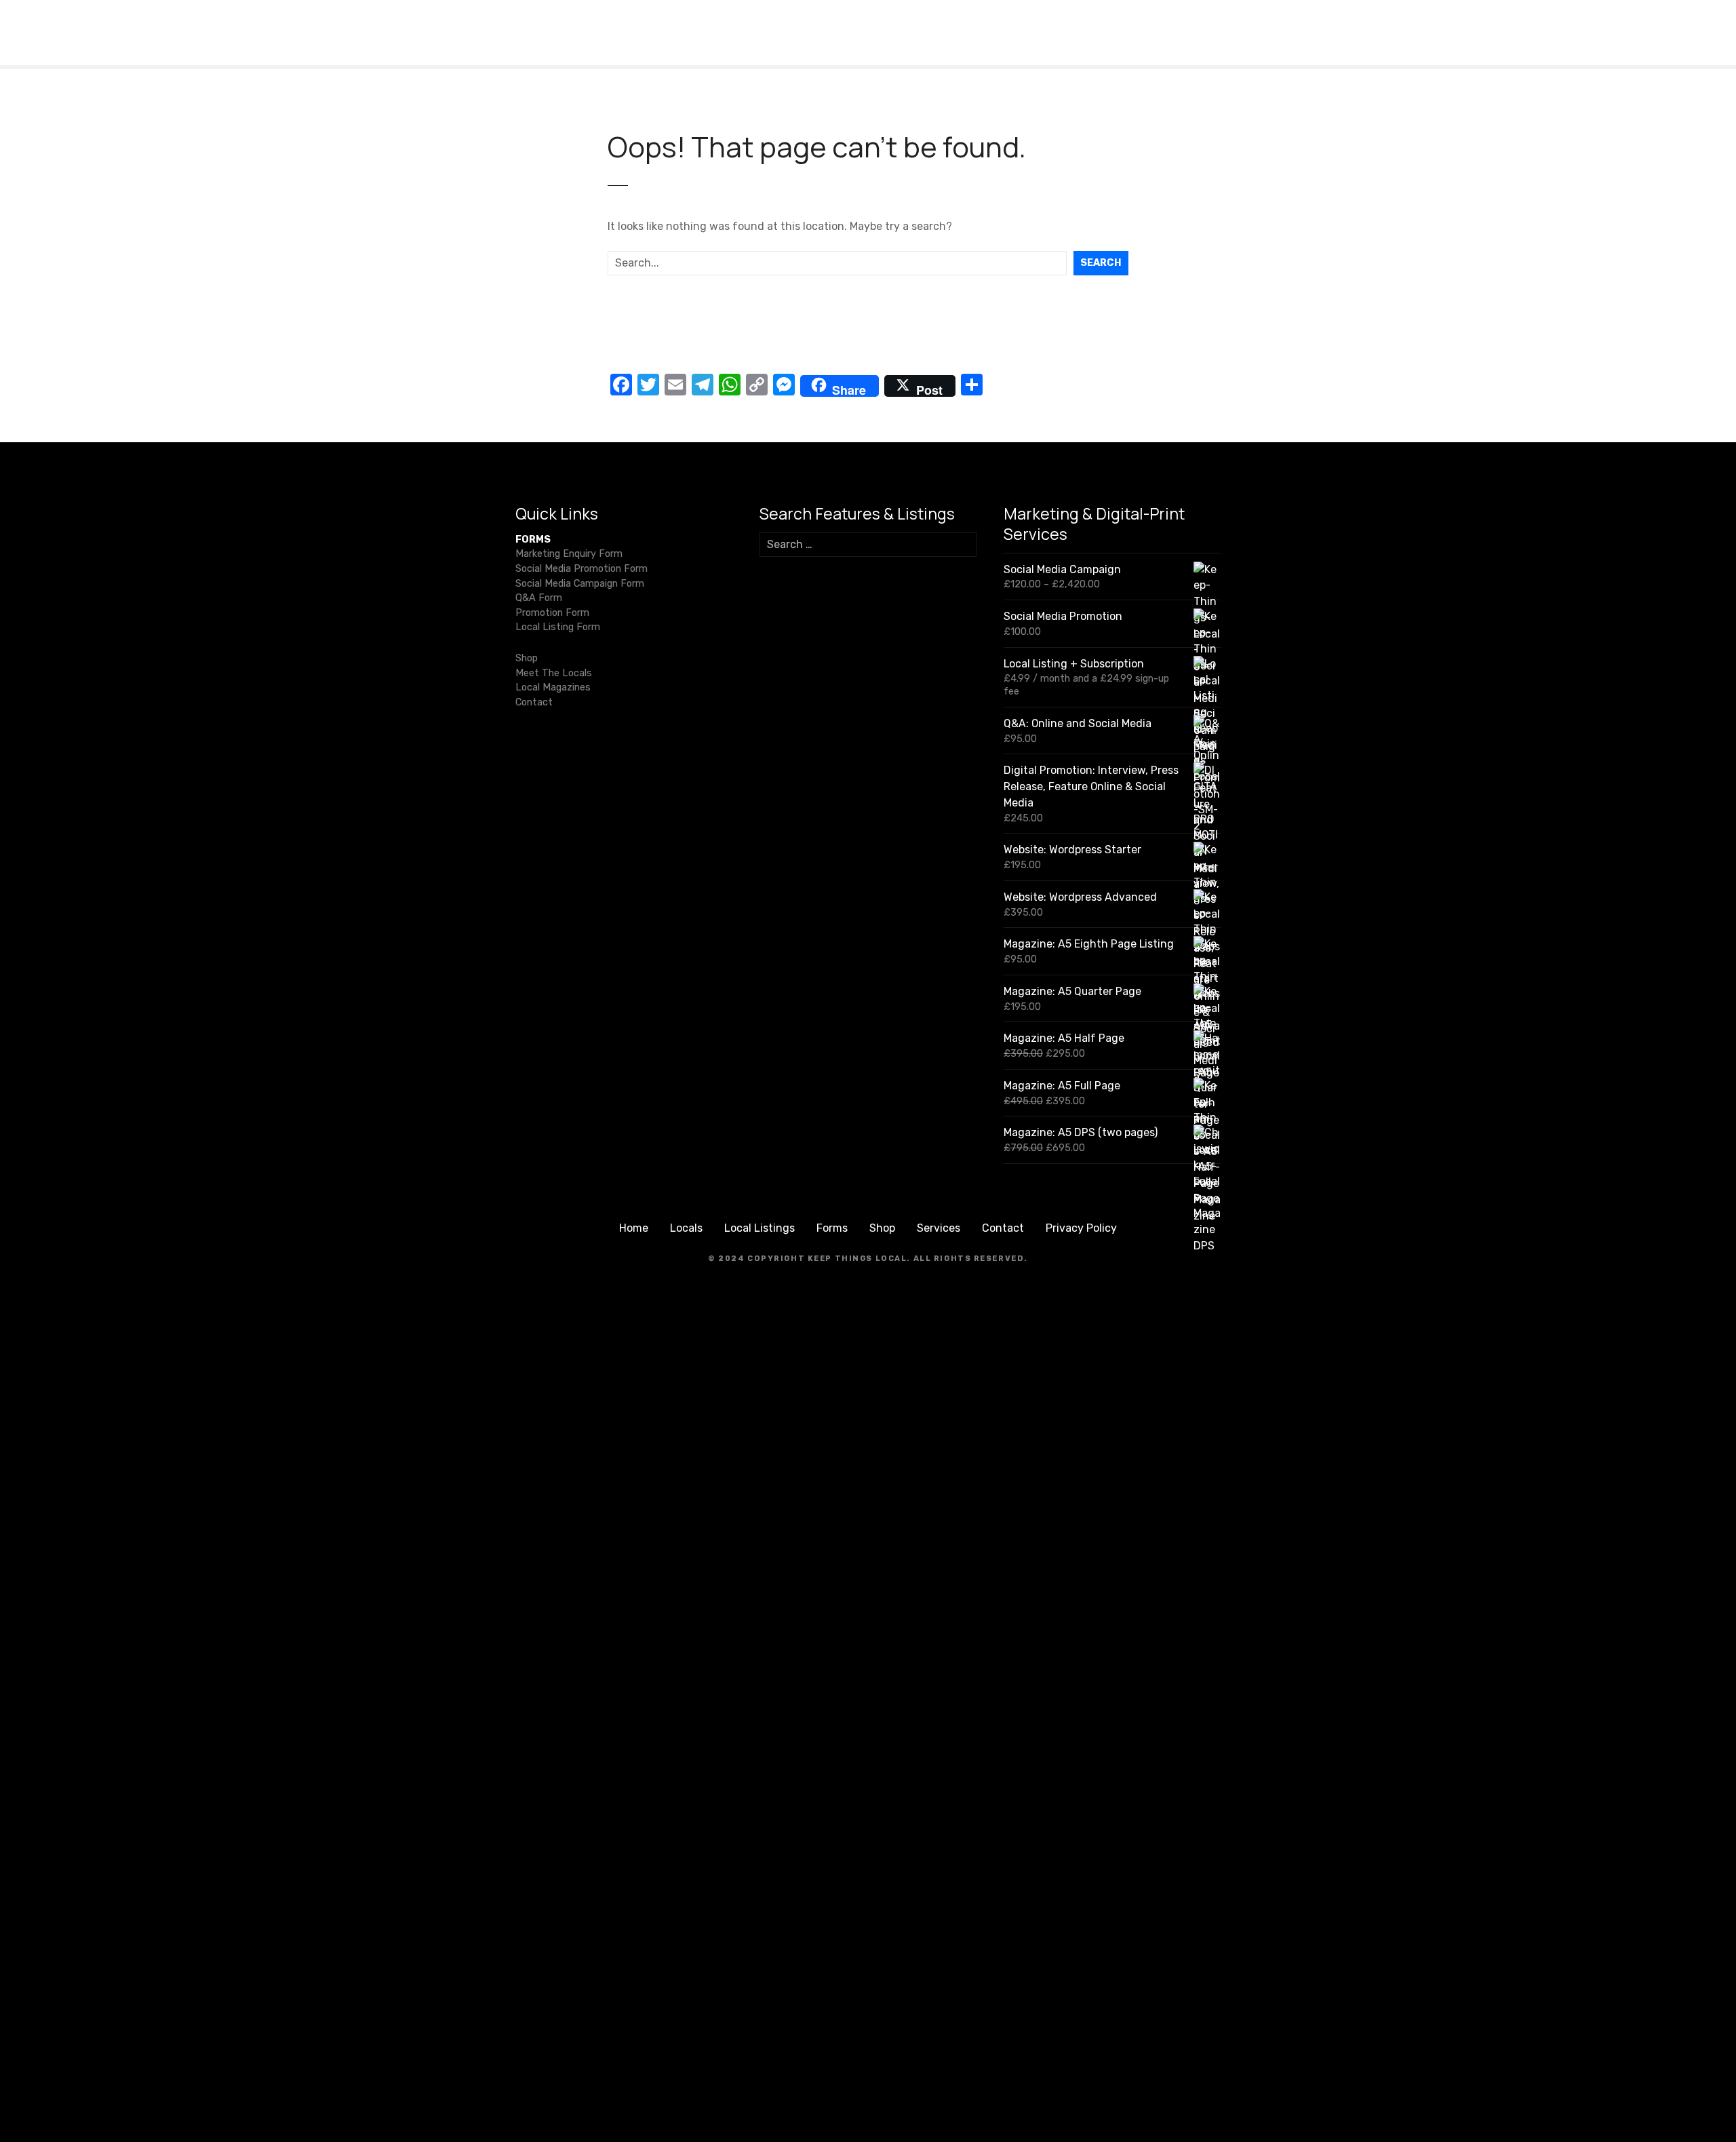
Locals (686, 1228)
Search (1101, 263)
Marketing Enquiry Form (569, 554)
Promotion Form (552, 613)
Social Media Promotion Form (581, 569)
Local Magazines (553, 687)
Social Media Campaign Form (580, 584)
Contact (534, 702)
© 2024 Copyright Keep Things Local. (809, 1259)
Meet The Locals (554, 673)
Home (634, 1228)
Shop (527, 658)
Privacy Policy (1081, 1228)
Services (939, 1228)
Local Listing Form (558, 627)
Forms (832, 1228)
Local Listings (759, 1228)
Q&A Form (539, 598)
